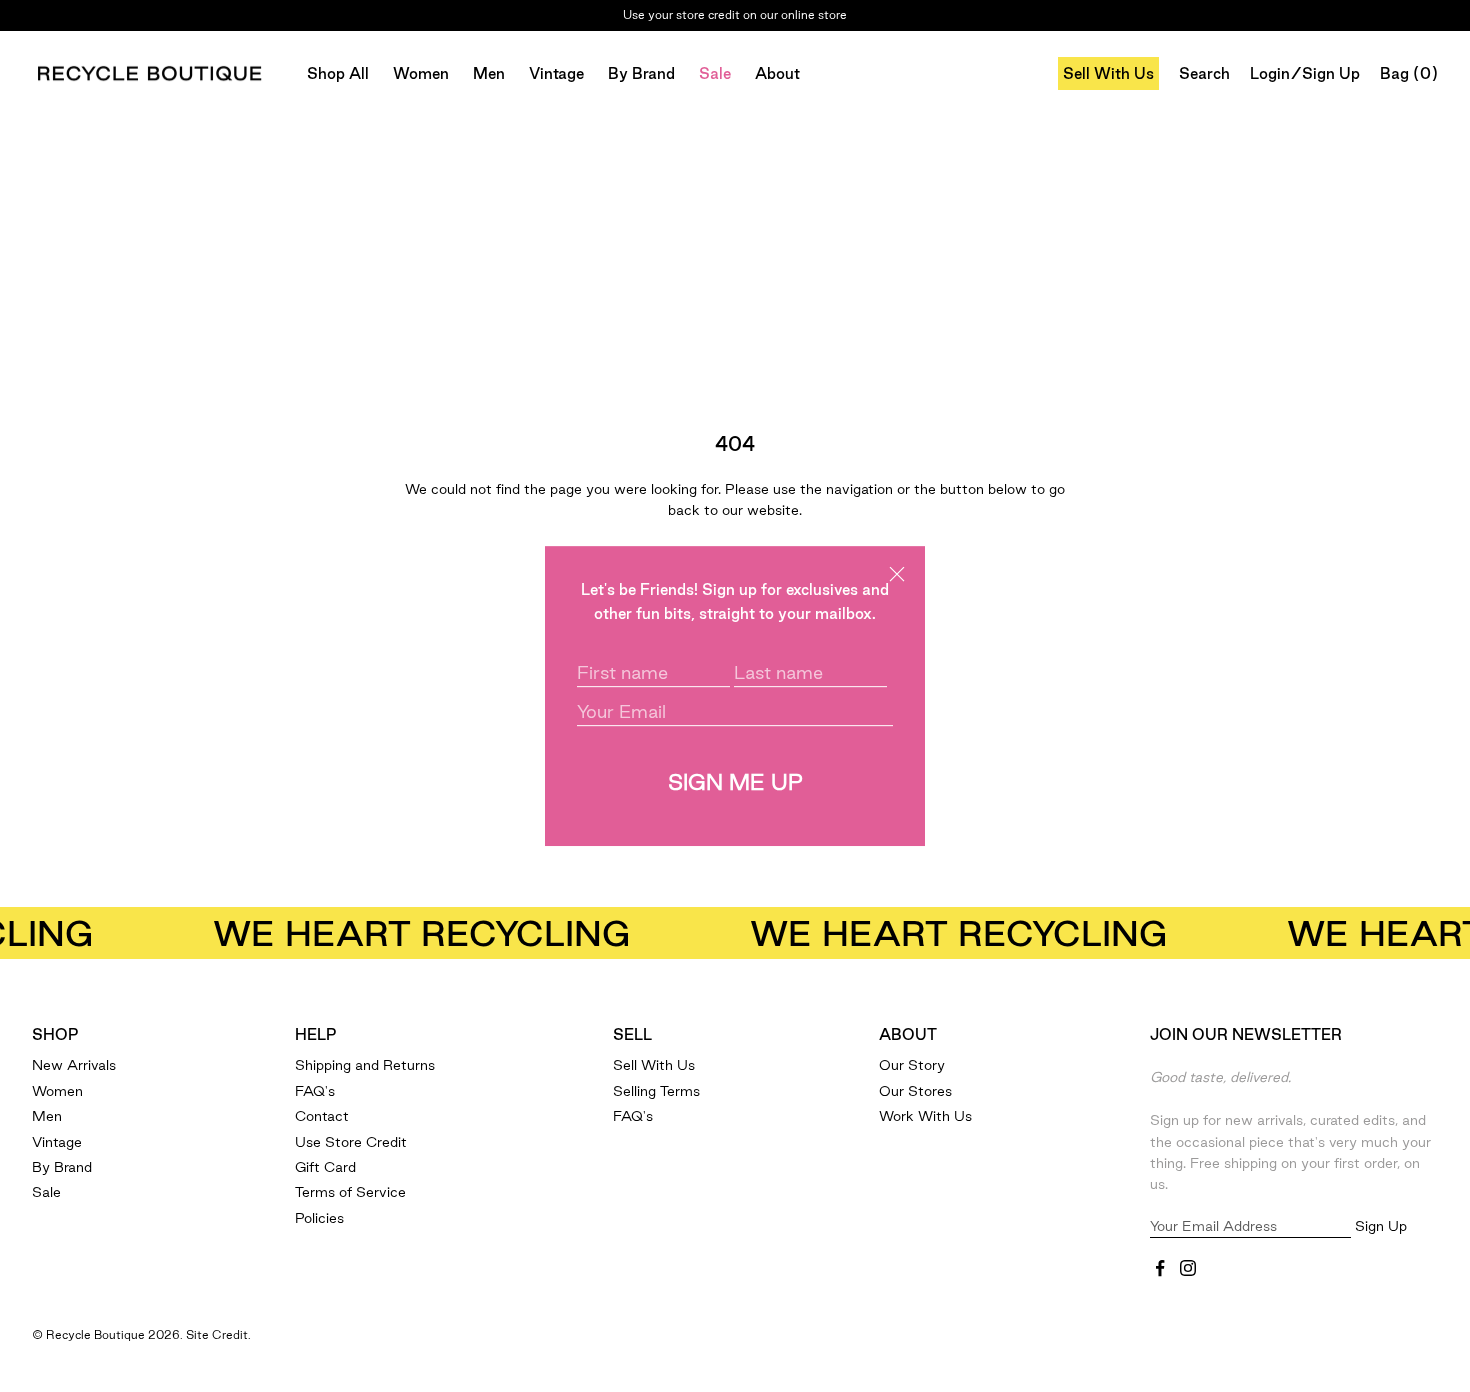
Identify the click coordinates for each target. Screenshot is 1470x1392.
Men (489, 73)
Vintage (556, 73)
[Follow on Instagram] (1188, 1268)
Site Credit (217, 1334)
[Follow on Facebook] (1160, 1268)
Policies (319, 1218)
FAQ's (315, 1091)
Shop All (338, 73)
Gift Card (325, 1167)
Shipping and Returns (365, 1065)
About (777, 73)
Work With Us (925, 1116)
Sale (715, 73)
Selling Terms (656, 1091)
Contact (322, 1116)
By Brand (641, 73)
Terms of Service (350, 1192)
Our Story (912, 1065)
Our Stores (915, 1091)
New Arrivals (74, 1065)
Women (421, 73)
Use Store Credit (351, 1142)
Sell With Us (1108, 73)
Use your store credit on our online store (735, 6)
